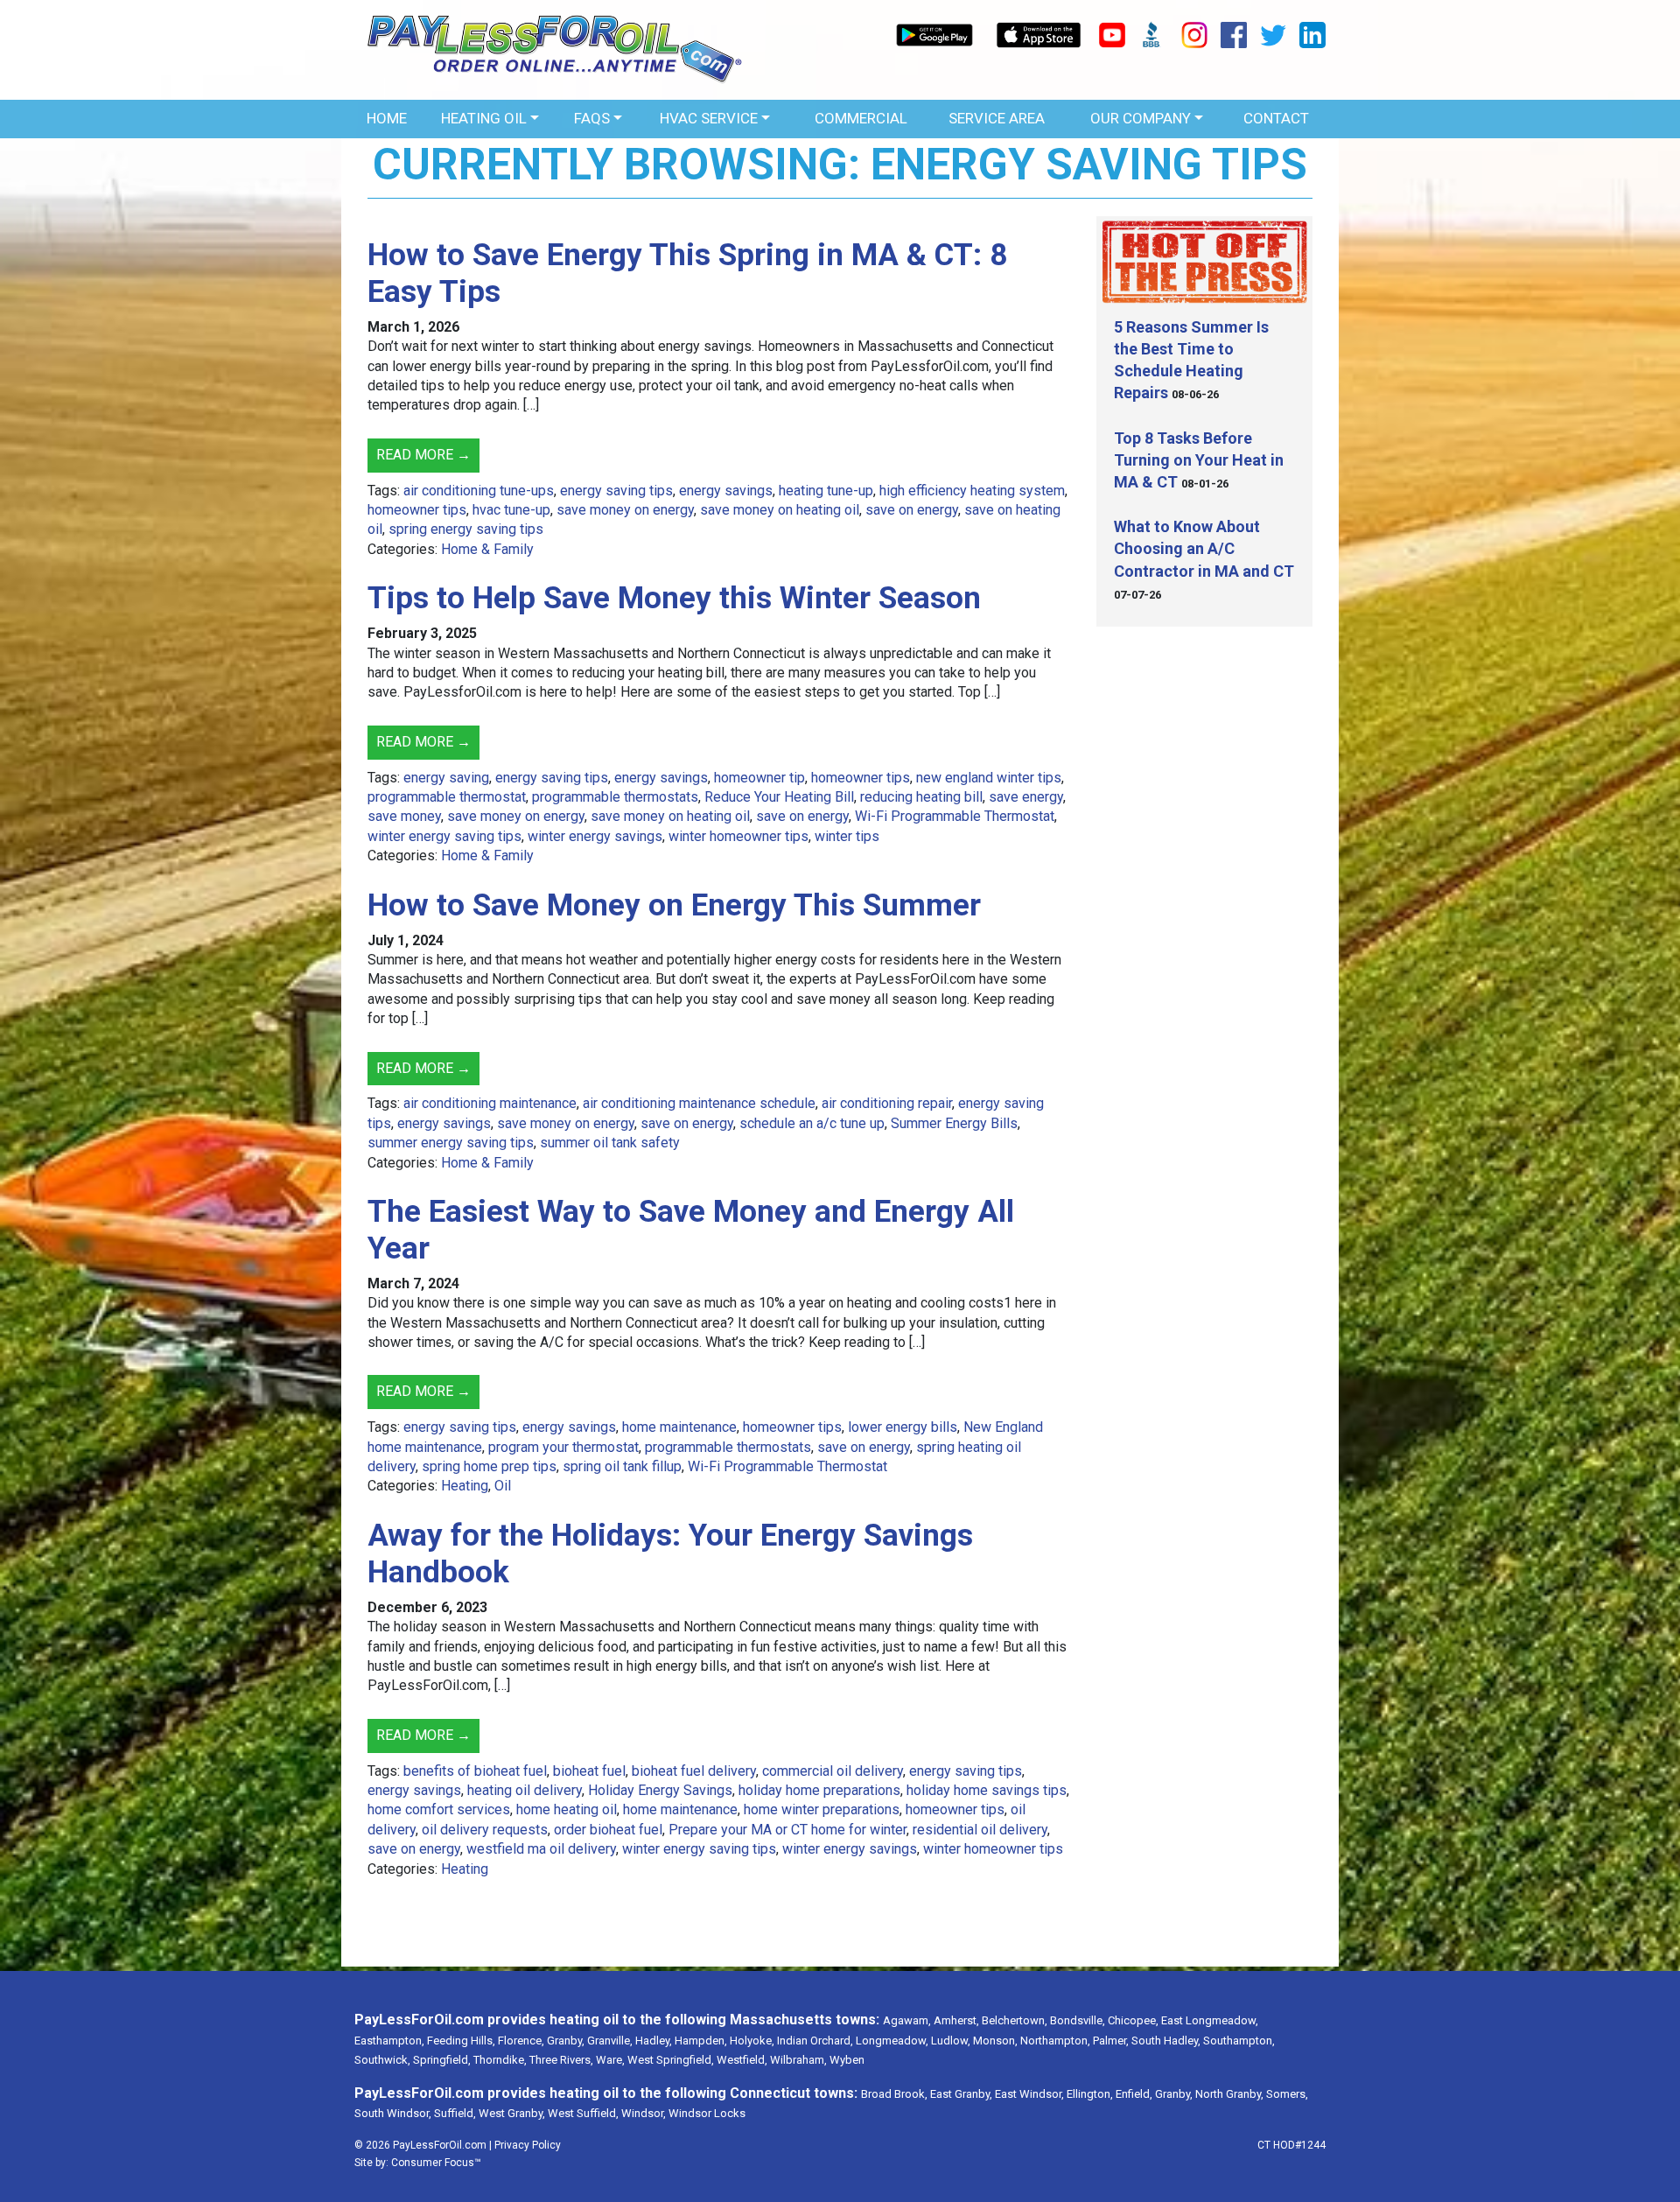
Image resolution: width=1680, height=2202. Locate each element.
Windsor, (644, 2113)
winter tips (847, 836)
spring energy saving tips (466, 529)
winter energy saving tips (444, 836)
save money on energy (625, 510)
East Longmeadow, (1210, 2020)
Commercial (861, 118)
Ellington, (1090, 2094)
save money (404, 816)
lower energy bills (903, 1427)
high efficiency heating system (972, 491)
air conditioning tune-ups (479, 491)
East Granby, (961, 2094)
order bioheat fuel (608, 1830)
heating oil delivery (525, 1790)
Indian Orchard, (815, 2041)
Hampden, (701, 2041)
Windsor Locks (707, 2113)
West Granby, (512, 2113)
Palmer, (1111, 2041)
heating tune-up (826, 491)
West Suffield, (583, 2113)
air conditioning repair (887, 1103)
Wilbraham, (798, 2060)
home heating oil (567, 1809)
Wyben (847, 2060)
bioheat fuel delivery (694, 1771)
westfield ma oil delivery (541, 1849)
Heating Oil (484, 118)
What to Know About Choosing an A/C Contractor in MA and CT (1204, 548)
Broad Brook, (894, 2094)
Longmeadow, (892, 2041)
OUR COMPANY (1141, 118)
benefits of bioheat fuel (475, 1771)
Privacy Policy (528, 2145)
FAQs (592, 118)
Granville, (610, 2041)
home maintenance (679, 1427)
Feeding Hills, (461, 2041)
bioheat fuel (589, 1771)
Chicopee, (1133, 2020)
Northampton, (1055, 2041)
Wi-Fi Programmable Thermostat (955, 816)
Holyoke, (752, 2041)
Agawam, (907, 2020)
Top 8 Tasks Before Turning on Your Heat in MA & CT (1199, 460)
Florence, (521, 2041)
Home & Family (487, 549)
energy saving (446, 778)
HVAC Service (709, 118)
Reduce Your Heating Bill (779, 797)
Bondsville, (1078, 2020)
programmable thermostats (615, 797)
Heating (465, 1486)
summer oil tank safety (610, 1143)
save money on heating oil (780, 510)
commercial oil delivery (833, 1771)
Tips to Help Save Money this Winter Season (674, 598)
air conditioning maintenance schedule (699, 1103)
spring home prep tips (489, 1466)
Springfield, (442, 2060)
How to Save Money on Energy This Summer (674, 905)
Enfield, (1134, 2094)
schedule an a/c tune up (812, 1123)
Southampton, (1239, 2041)
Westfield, (742, 2060)
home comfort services (439, 1809)
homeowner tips (417, 510)
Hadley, (654, 2041)
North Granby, (1229, 2094)
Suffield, (455, 2113)
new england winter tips (989, 778)
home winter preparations (822, 1809)
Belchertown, (1015, 2020)
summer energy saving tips (451, 1143)
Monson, (995, 2041)
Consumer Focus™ (436, 2163)
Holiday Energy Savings (660, 1790)
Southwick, (382, 2060)
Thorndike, (500, 2060)
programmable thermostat (447, 797)
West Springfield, (671, 2060)
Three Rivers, (561, 2060)
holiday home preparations (819, 1790)
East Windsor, (1029, 2094)
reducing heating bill (921, 797)
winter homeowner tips (738, 836)
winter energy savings (595, 836)
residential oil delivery (980, 1830)
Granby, (566, 2041)
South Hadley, (1166, 2041)
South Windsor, (393, 2113)
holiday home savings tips (987, 1790)
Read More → (423, 455)
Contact (1276, 118)
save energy (1026, 797)
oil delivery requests (485, 1830)
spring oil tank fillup (622, 1466)
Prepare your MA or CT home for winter (787, 1830)
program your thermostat (563, 1447)
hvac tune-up (511, 510)
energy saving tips (616, 491)
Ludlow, (951, 2041)
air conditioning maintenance (490, 1103)
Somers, (1287, 2094)
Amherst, (956, 2020)
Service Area (997, 118)
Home (387, 118)
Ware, (610, 2060)
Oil (503, 1486)
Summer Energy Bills (954, 1123)
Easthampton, (389, 2041)
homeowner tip (759, 778)
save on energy (912, 510)
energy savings (726, 491)
